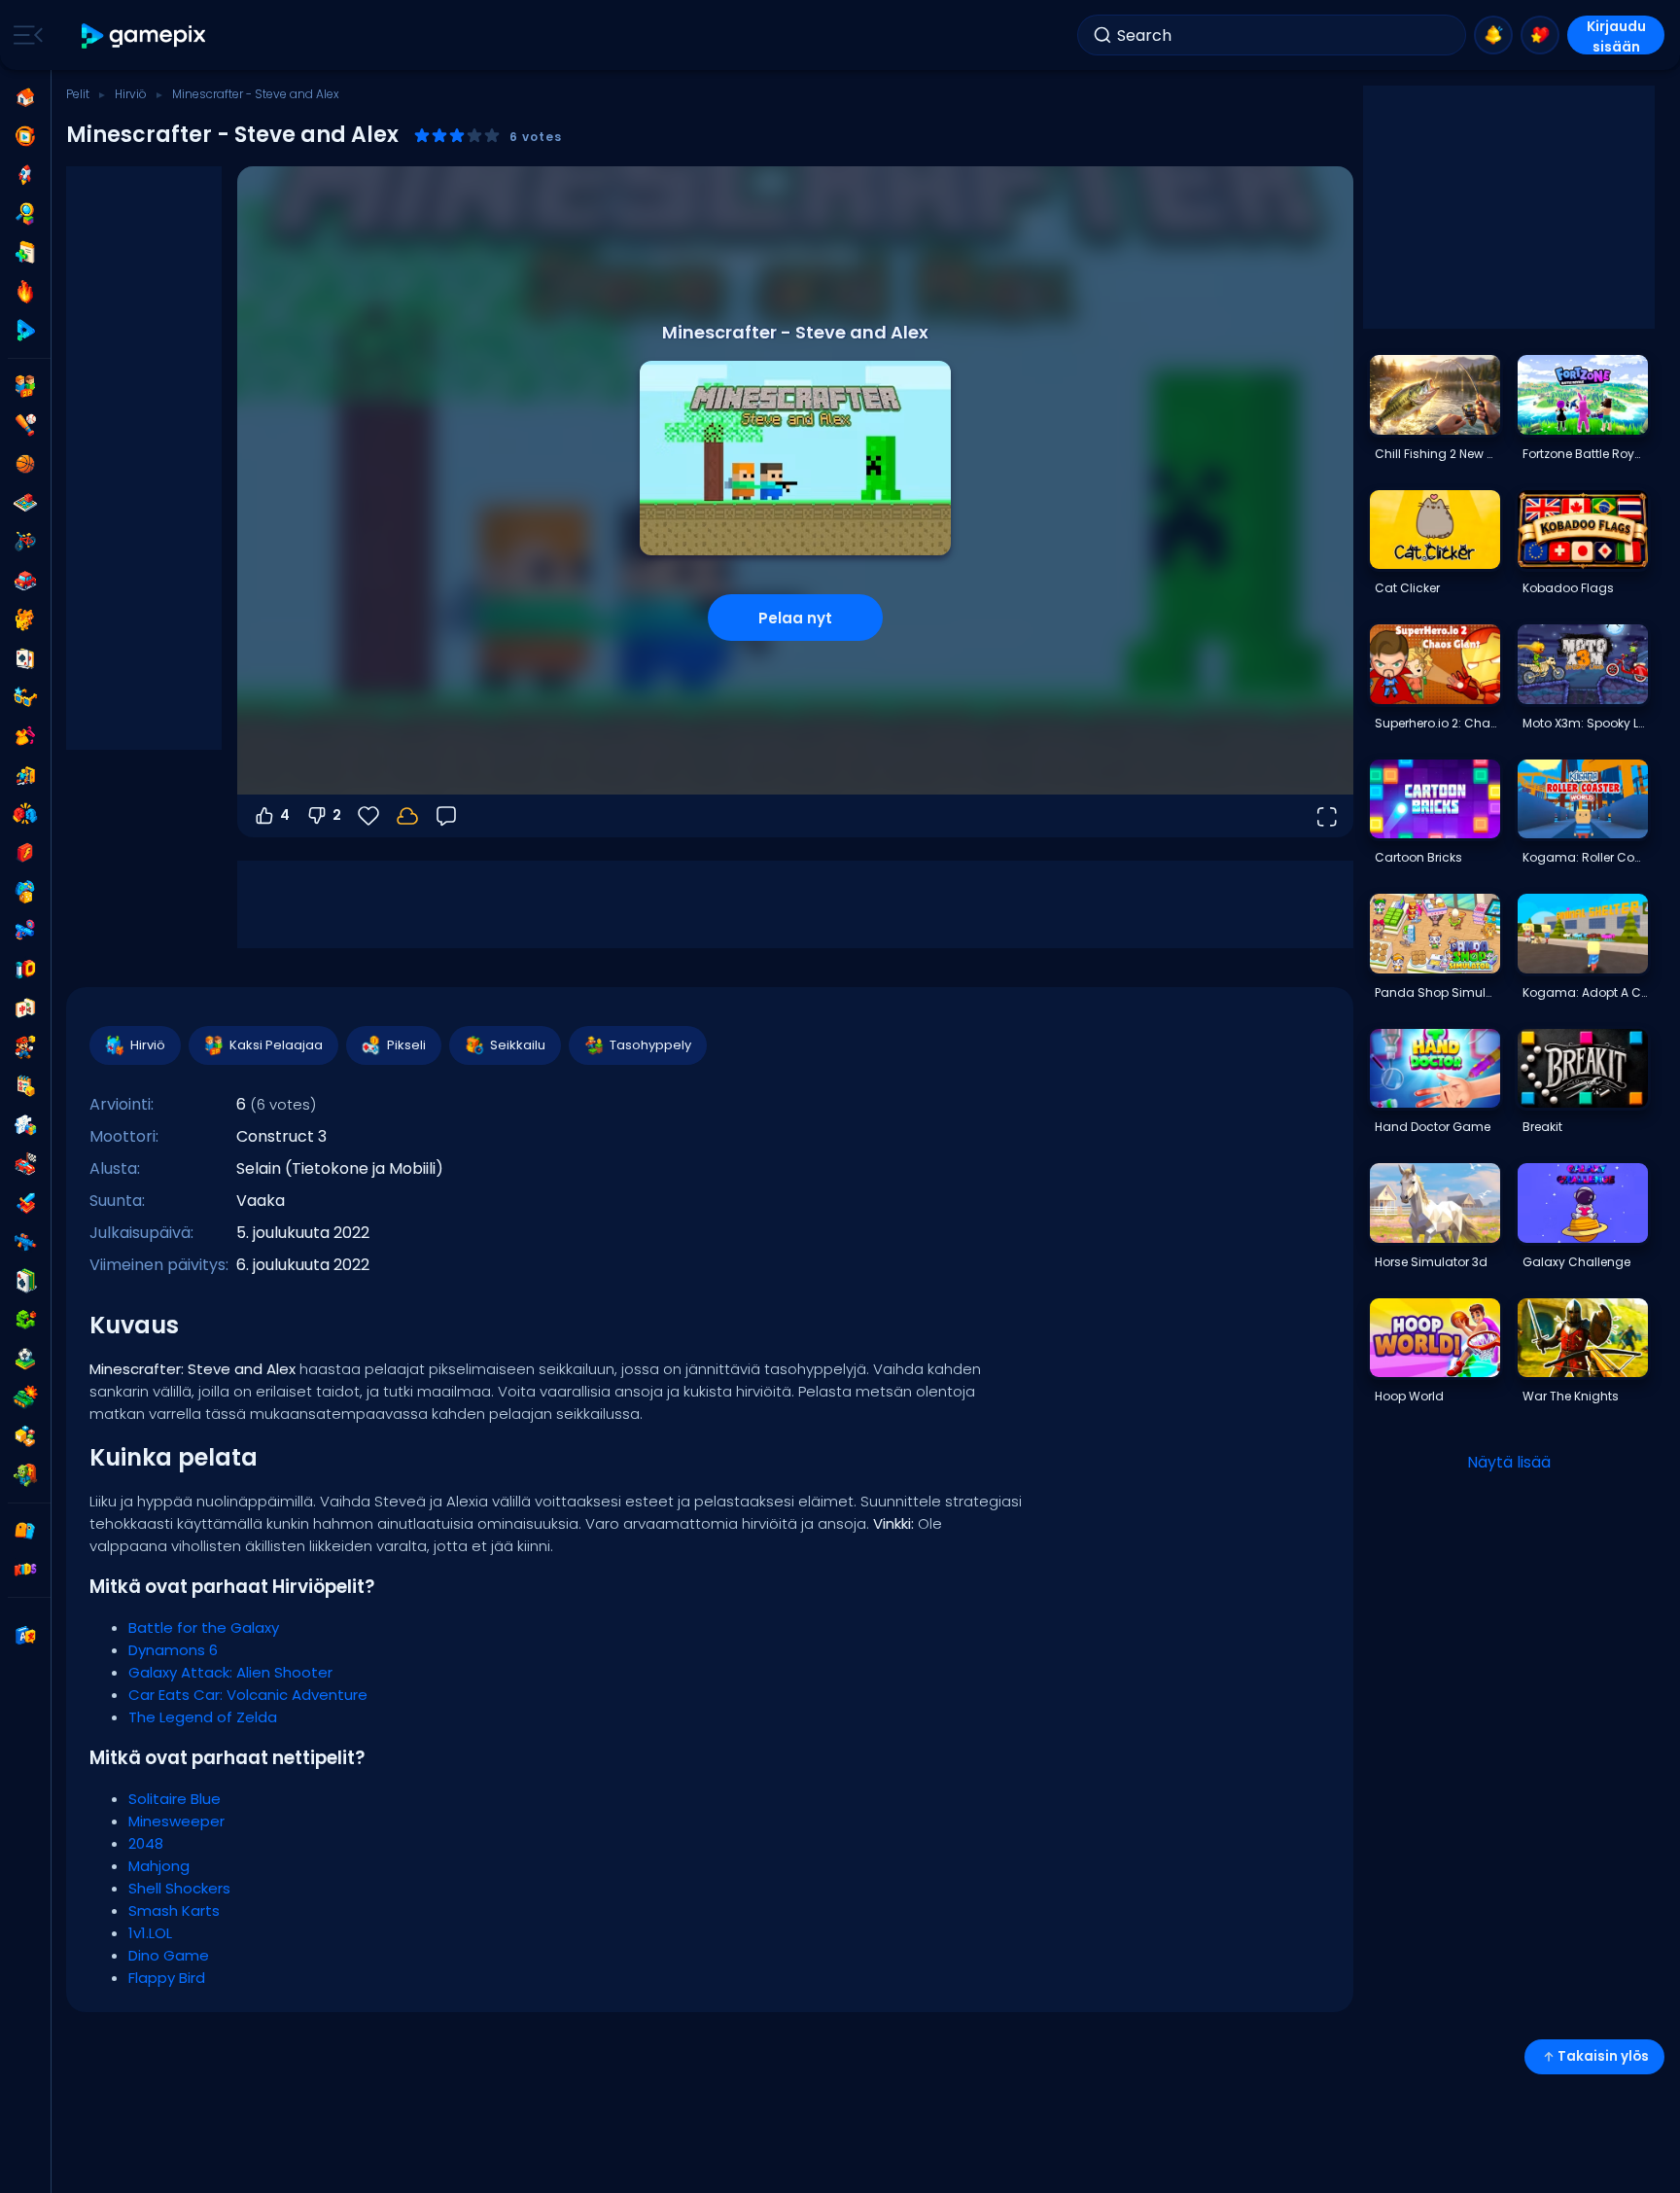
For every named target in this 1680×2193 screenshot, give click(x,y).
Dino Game (169, 1955)
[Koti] (25, 97)
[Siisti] (25, 697)
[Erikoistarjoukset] (25, 331)
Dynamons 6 (173, 1650)
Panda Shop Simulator (1437, 992)
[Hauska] (25, 892)
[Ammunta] (25, 1242)
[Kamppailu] (25, 814)
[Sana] (25, 1436)
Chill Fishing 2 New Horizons (1437, 454)
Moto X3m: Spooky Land (1585, 723)
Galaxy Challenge (1576, 1262)
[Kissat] (25, 619)
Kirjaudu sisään (1616, 35)
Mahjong (159, 1866)
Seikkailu (518, 1045)
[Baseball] (25, 425)
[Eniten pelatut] (25, 175)
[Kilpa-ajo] (25, 1164)
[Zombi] (25, 1475)
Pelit (78, 94)
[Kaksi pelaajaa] (25, 386)
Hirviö (131, 94)
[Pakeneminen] (25, 775)
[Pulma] (25, 1125)
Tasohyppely (650, 1045)
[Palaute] (446, 816)
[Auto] (25, 581)
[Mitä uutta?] (1493, 35)
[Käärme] (25, 1320)
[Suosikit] (1540, 35)
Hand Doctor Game (1433, 1127)
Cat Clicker (1407, 588)
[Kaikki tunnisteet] (25, 1531)
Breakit (1542, 1127)
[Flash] (25, 853)
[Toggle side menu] (24, 35)
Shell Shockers (179, 1888)
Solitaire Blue (175, 1799)
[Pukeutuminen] (25, 736)
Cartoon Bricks (1418, 857)
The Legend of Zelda (203, 1717)
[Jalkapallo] (25, 1359)
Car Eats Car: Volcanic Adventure (248, 1695)
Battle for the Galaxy (204, 1627)
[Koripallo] (25, 464)
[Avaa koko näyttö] (1326, 816)
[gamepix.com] (144, 35)
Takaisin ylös (1603, 2056)
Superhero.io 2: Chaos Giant (1437, 723)
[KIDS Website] (25, 1570)
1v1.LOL (150, 1933)
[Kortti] (25, 658)
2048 (146, 1843)
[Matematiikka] (25, 1086)
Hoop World (1409, 1396)
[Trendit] (25, 292)
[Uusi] (25, 253)
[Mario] (25, 1047)
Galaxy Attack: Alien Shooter (230, 1672)
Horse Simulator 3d (1431, 1262)
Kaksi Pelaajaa (276, 1045)
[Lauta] (25, 503)
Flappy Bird (167, 1978)
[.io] (25, 970)
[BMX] (25, 542)
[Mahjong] (25, 1008)
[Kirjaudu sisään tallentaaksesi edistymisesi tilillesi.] (407, 816)
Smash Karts (174, 1910)
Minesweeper (176, 1821)
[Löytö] (25, 214)
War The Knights (1571, 1396)
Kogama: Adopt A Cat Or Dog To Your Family (1585, 992)
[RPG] (25, 1203)
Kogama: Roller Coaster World (1585, 857)
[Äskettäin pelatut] (25, 136)
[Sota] (25, 1397)
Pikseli (406, 1045)
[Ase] (25, 931)
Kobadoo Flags (1568, 588)
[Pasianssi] (25, 1281)
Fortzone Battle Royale (1585, 454)
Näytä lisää (1509, 1462)
